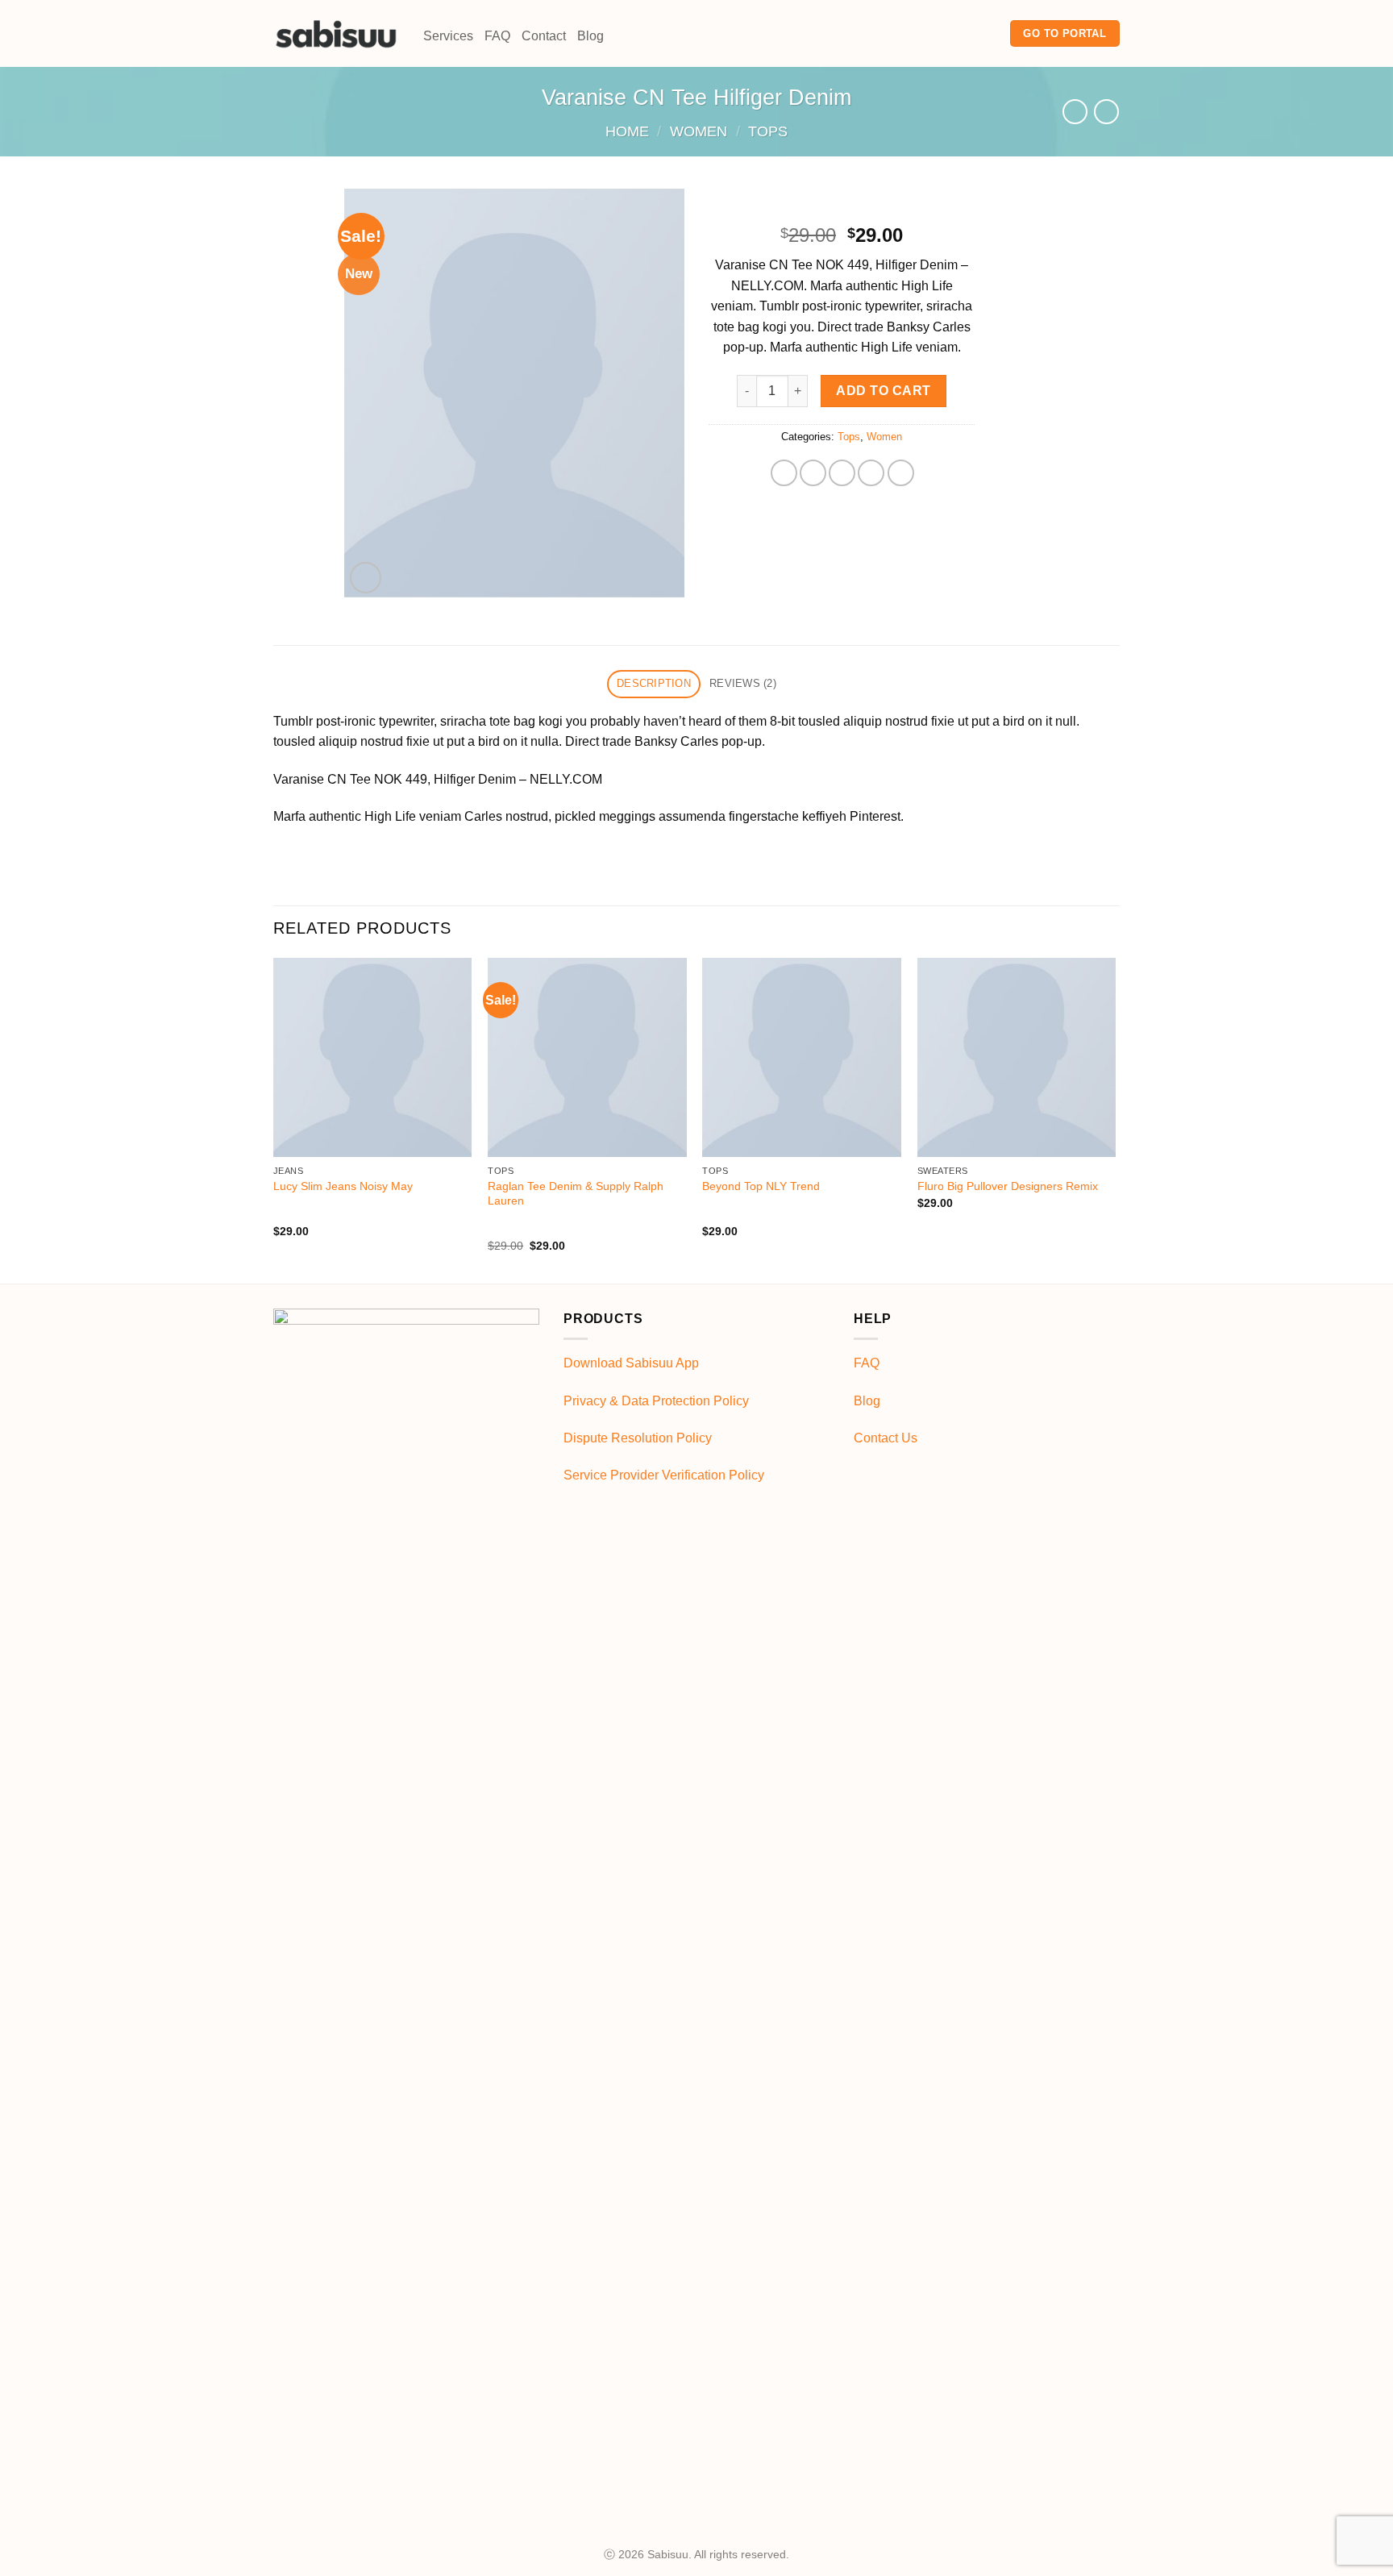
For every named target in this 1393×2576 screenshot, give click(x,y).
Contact (544, 36)
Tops (768, 131)
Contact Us (886, 1438)
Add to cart (883, 391)
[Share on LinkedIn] (901, 473)
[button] (366, 578)
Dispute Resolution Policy (638, 1438)
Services (448, 36)
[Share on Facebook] (784, 473)
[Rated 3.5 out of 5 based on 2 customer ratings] (842, 210)
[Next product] (1075, 112)
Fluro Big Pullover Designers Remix (1008, 1186)
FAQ (497, 36)
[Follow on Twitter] (988, 33)
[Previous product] (1106, 112)
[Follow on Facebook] (946, 33)
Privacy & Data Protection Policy (656, 1401)
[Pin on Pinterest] (871, 473)
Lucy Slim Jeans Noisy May (343, 1186)
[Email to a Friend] (842, 473)
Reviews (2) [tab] (743, 683)
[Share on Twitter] (813, 473)
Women (699, 131)
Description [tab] (654, 683)
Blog (590, 36)
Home (627, 131)
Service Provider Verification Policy (664, 1475)
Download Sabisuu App (631, 1363)
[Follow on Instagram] (967, 33)
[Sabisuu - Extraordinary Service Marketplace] (336, 33)
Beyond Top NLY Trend (761, 1186)
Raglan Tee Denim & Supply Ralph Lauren (576, 1194)
